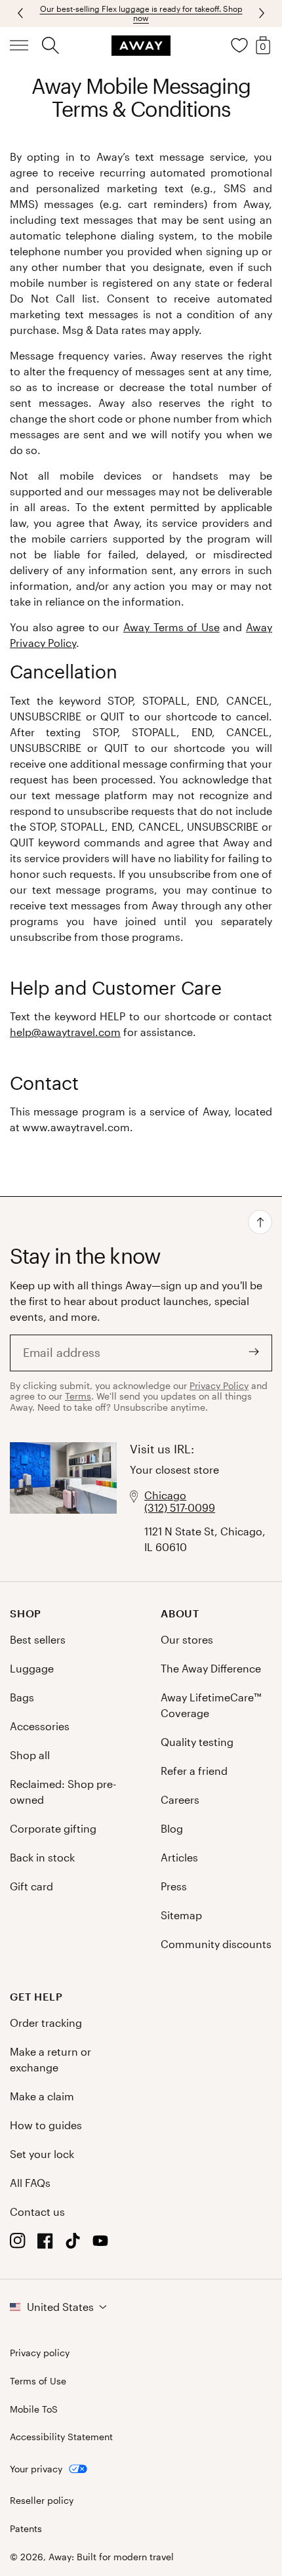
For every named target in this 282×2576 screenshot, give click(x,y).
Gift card (31, 1886)
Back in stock (42, 1857)
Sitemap (181, 1915)
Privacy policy (40, 2353)
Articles (179, 1857)
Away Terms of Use (171, 627)
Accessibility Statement (61, 2437)
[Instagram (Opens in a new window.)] (18, 2244)
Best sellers (38, 1639)
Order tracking (46, 2023)
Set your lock (42, 2154)
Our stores (187, 1639)
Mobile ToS (34, 2409)
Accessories (40, 1726)
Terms (78, 1396)
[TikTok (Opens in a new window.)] (73, 2244)
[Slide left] (260, 13)
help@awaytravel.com (65, 1032)
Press (174, 1886)
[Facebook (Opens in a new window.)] (45, 2244)
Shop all (30, 1755)
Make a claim (42, 2096)
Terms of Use (38, 2381)
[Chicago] (63, 1499)
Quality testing (197, 1742)
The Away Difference (211, 1668)
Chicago (165, 1495)
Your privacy (36, 2469)
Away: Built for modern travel (111, 2557)
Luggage (32, 1668)
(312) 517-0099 (180, 1507)
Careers (180, 1799)
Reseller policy (42, 2501)
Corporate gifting (53, 1828)
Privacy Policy (219, 1385)
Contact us (37, 2212)
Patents (26, 2529)
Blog (172, 1828)
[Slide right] (22, 13)
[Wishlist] (239, 45)
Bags (22, 1697)
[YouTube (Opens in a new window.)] (100, 2244)
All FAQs (30, 2183)
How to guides (46, 2125)
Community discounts (216, 1944)
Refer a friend (194, 1771)
